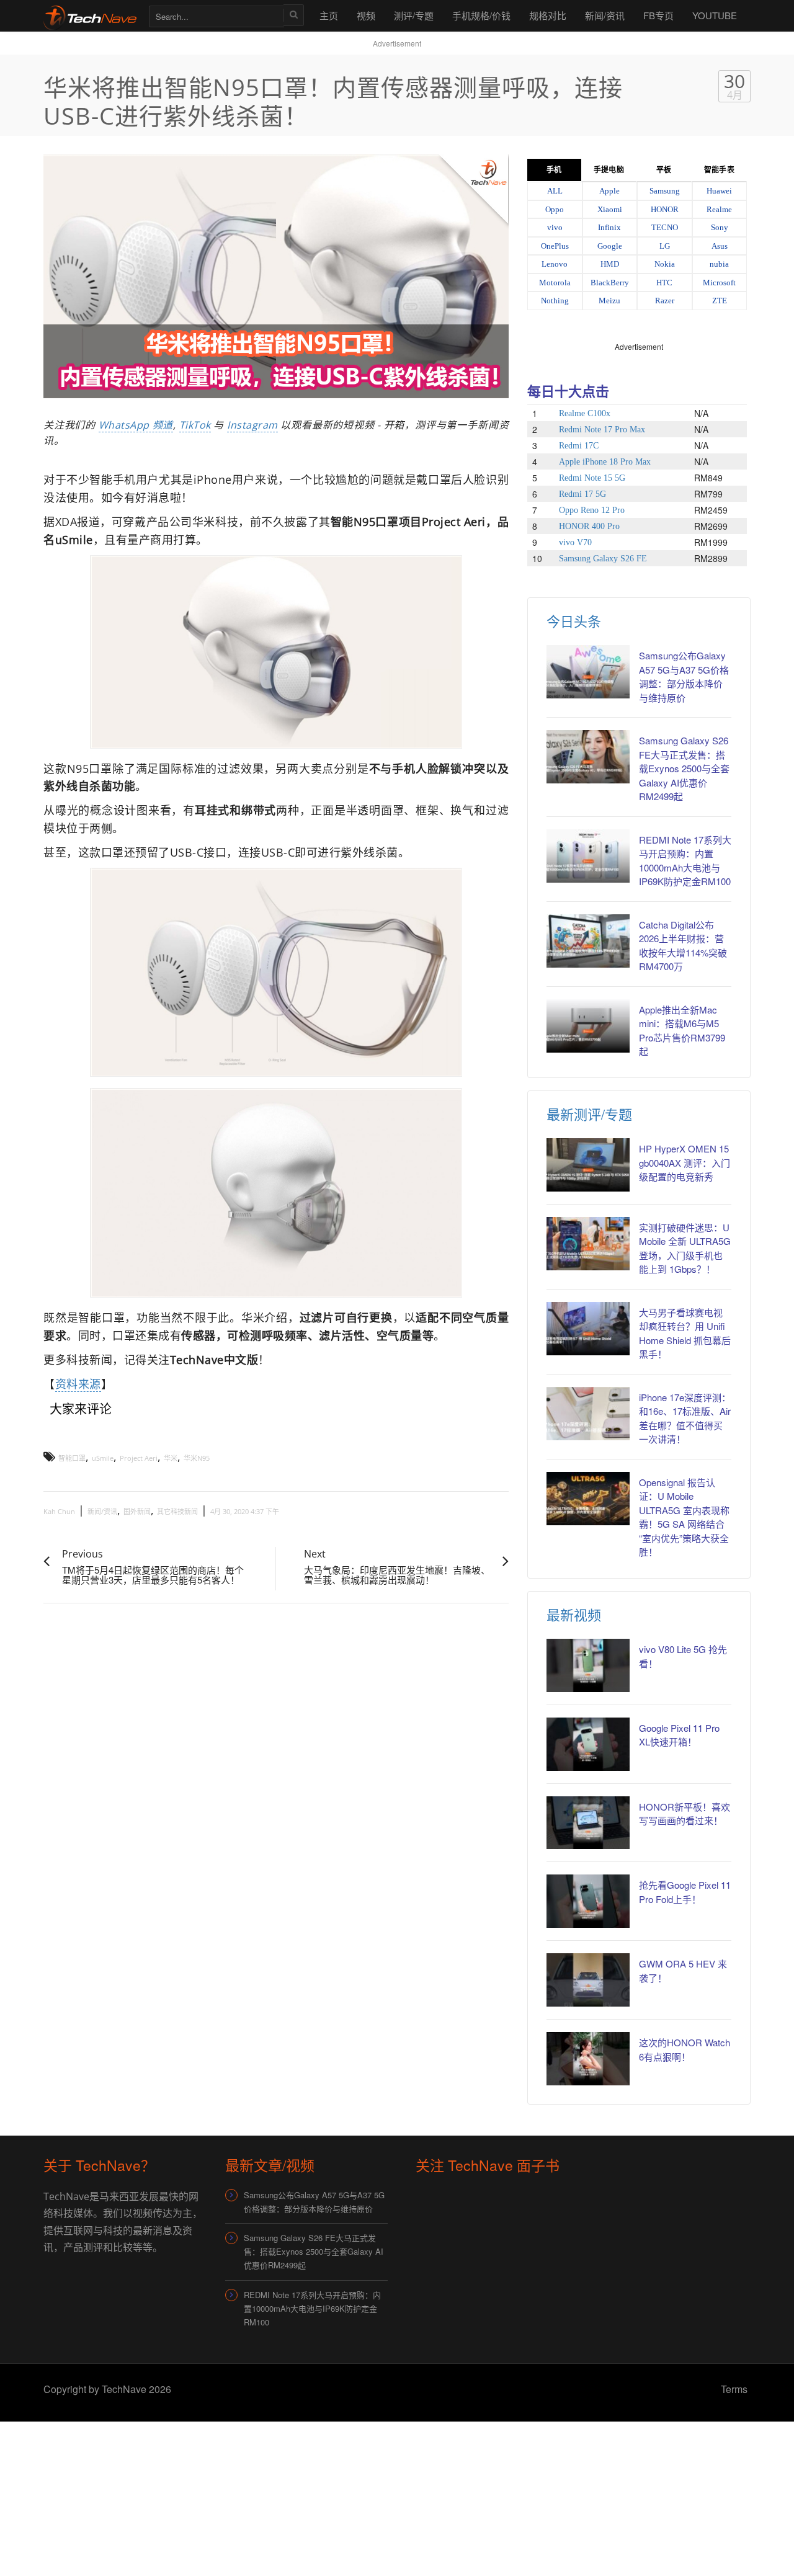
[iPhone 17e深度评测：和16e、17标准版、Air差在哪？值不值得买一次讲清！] (588, 1414)
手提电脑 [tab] (609, 170)
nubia (719, 264)
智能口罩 (72, 1458)
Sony (720, 227)
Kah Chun (59, 1511)
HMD (610, 264)
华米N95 (197, 1458)
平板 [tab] (664, 170)
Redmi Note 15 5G (592, 478)
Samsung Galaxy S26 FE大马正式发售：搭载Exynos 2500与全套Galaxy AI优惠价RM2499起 (684, 768)
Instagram (252, 425)
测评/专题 (414, 15)
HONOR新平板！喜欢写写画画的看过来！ (685, 1814)
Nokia (665, 264)
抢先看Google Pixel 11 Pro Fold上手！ (685, 1892)
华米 (171, 1458)
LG (665, 246)
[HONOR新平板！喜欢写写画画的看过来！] (588, 1823)
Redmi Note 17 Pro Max (602, 430)
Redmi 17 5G (582, 494)
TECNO (665, 227)
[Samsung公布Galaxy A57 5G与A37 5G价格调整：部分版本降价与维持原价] (588, 672)
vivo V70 (575, 542)
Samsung (665, 191)
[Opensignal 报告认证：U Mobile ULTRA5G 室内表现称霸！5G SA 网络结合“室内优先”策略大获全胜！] (588, 1499)
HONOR (665, 209)
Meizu (609, 301)
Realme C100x (585, 413)
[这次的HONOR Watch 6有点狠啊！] (588, 2059)
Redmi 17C (579, 446)
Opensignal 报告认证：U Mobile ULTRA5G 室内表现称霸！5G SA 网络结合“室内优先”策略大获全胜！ (684, 1517)
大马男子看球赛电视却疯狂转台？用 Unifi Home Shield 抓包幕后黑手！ (685, 1333)
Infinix (609, 227)
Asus (720, 246)
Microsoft (719, 283)
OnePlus (555, 246)
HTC (664, 283)
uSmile (103, 1458)
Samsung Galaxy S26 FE (603, 559)
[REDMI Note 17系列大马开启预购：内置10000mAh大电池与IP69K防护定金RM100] (588, 856)
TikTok (195, 425)
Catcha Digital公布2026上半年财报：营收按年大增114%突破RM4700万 (683, 946)
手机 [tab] (554, 170)
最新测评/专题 (589, 1114)
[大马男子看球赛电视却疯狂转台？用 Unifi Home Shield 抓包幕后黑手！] (588, 1329)
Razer (665, 301)
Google (610, 246)
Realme (719, 209)
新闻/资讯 (605, 15)
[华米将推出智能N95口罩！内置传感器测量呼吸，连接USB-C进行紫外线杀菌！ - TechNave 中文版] (90, 15)
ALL (555, 191)
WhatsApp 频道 (136, 425)
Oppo (555, 209)
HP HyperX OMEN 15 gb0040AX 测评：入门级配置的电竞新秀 (685, 1162)
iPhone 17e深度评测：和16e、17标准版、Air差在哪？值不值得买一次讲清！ (685, 1418)
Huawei (719, 191)
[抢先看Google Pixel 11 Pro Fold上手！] (588, 1901)
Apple (609, 191)
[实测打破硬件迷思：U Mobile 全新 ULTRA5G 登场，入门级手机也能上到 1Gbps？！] (588, 1244)
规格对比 (548, 15)
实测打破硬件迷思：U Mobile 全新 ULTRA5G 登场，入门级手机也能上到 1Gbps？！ (685, 1248)
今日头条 (574, 621)
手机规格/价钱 (481, 15)
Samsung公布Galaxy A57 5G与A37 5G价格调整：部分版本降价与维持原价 (684, 676)
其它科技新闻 (177, 1511)
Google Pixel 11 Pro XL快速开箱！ (679, 1735)
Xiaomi (610, 209)
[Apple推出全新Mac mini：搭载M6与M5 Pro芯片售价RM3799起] (588, 1026)
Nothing (555, 301)
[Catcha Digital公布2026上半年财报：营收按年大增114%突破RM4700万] (588, 941)
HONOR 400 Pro (589, 526)
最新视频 (574, 1614)
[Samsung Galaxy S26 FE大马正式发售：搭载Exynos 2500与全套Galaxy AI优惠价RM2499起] (588, 757)
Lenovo (555, 264)
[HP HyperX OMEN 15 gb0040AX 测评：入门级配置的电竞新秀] (588, 1165)
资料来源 (78, 1384)
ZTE (720, 301)
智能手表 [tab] (719, 170)
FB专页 (658, 15)
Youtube (715, 15)
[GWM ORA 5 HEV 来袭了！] (588, 1980)
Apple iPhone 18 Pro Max (605, 462)
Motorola (555, 283)
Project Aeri (139, 1458)
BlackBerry (610, 283)
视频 (366, 15)
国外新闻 (137, 1511)
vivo (555, 227)
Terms (734, 2389)
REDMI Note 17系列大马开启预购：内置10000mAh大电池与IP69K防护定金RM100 (685, 861)
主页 (329, 15)
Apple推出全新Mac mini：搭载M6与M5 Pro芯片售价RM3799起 (682, 1031)
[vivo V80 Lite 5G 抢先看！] (588, 1665)
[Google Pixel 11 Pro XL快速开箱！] (588, 1744)
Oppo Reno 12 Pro (592, 510)
